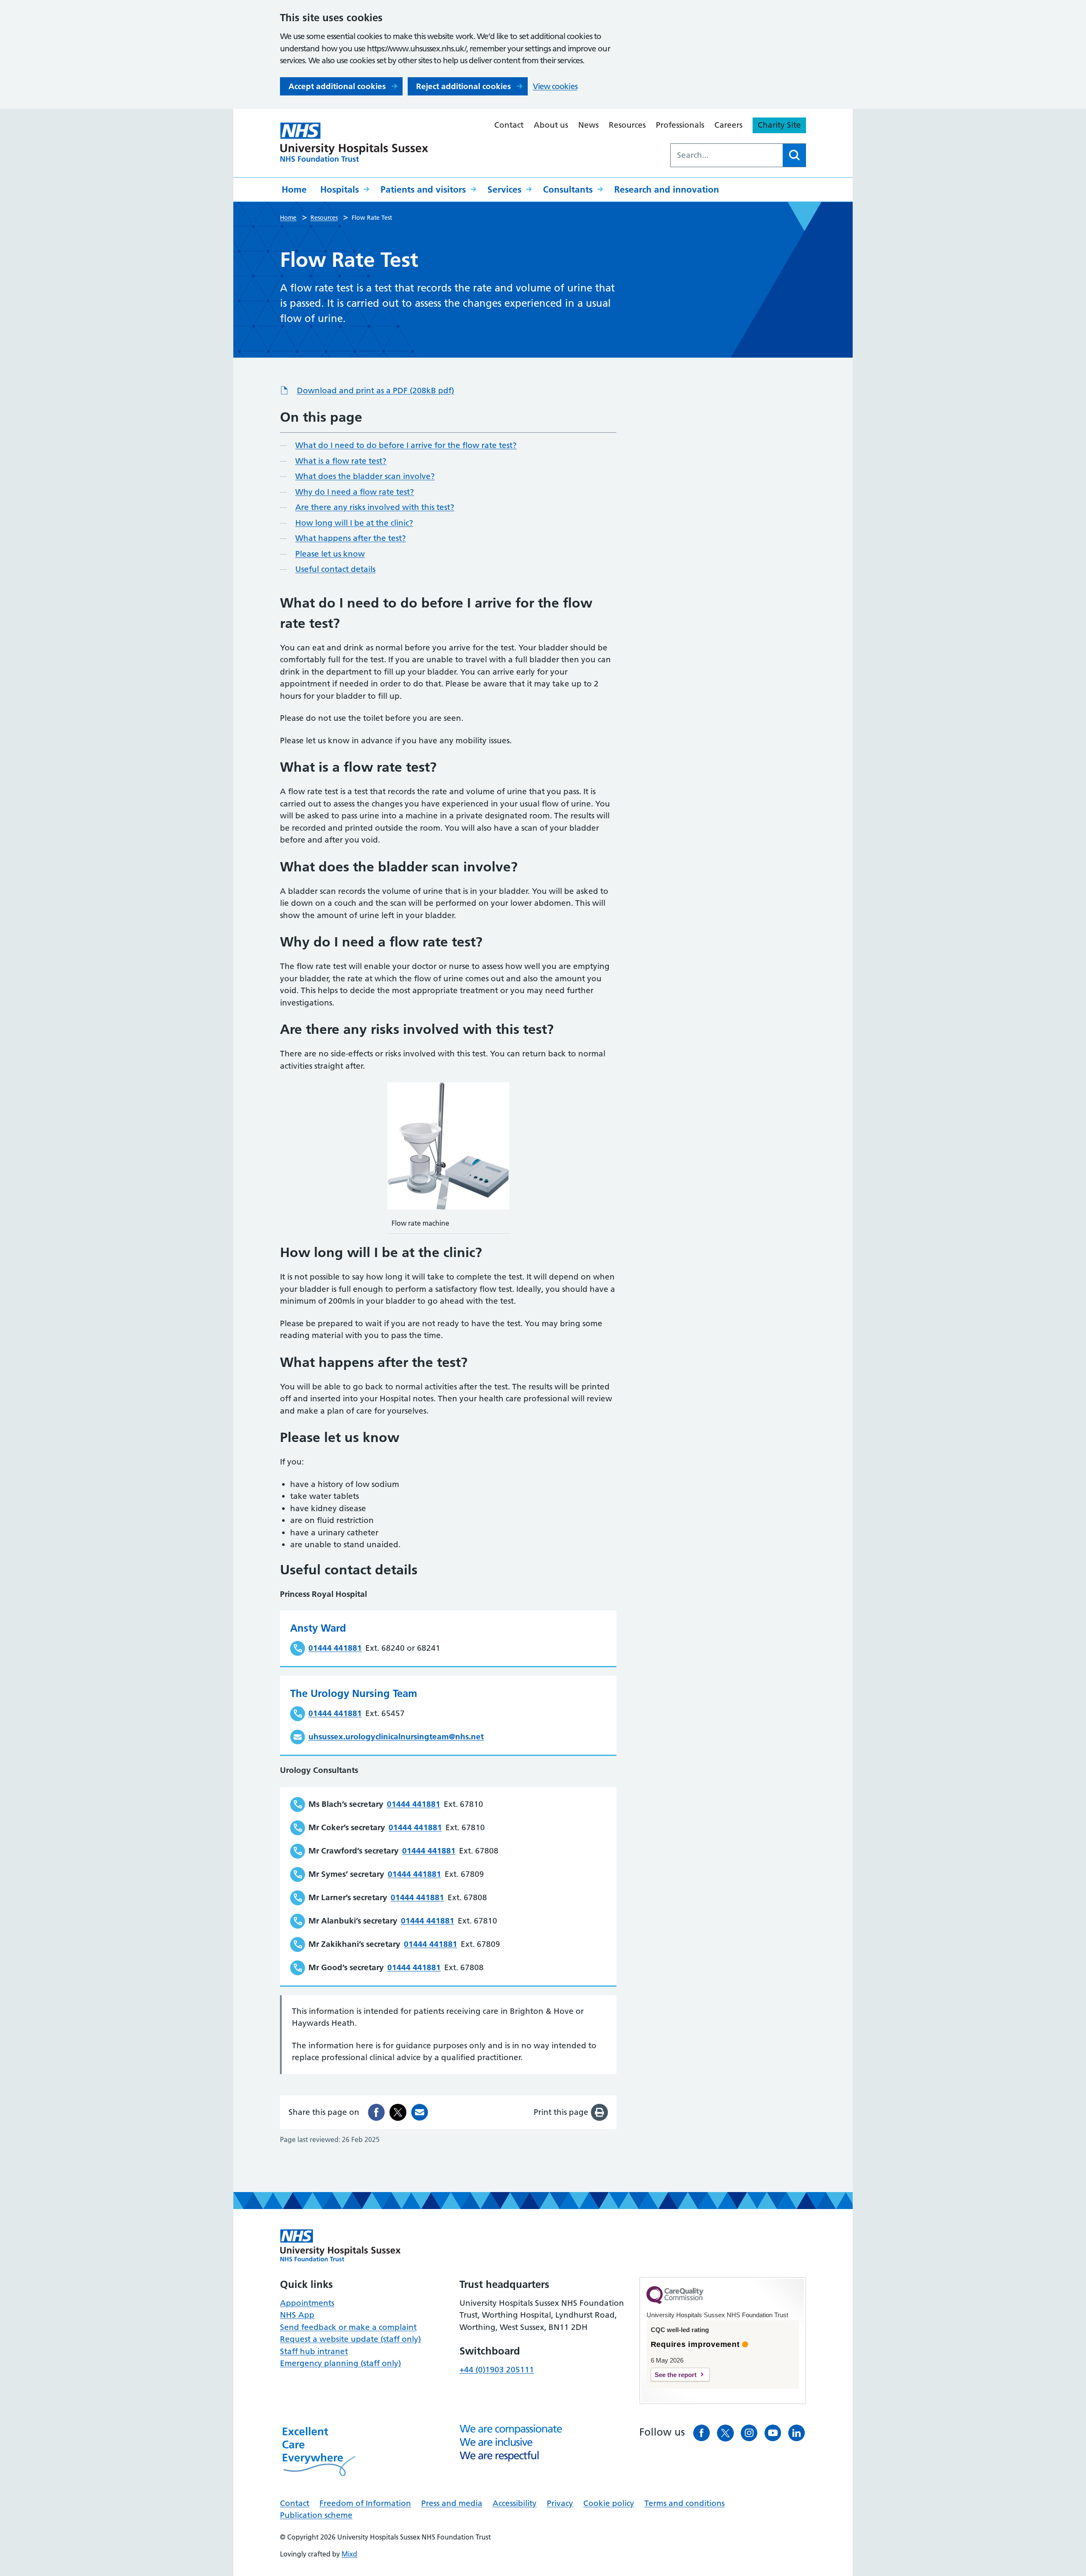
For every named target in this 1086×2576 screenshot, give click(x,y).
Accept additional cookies (337, 86)
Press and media (452, 2503)
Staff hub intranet (314, 2351)
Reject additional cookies (463, 86)
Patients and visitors (423, 189)
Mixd (349, 2554)
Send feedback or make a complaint (348, 2327)
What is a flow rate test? (341, 461)
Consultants (568, 189)
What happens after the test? (351, 538)
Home (294, 189)
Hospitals (340, 189)
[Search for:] (727, 155)
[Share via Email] (420, 2112)
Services (504, 189)
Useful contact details (335, 569)
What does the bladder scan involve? (365, 476)
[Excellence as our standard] (340, 2246)
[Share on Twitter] (398, 2112)
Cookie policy (609, 2503)
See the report (676, 2375)
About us (551, 125)
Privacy (560, 2503)
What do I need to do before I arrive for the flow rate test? (406, 445)
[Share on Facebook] (376, 2112)
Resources (627, 125)
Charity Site (779, 125)
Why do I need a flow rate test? (355, 492)
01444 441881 (335, 1648)
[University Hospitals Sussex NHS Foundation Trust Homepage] (354, 142)
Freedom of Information (365, 2503)
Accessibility (515, 2503)
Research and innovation (667, 189)
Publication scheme (316, 2515)
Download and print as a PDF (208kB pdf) (375, 391)
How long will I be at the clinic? (354, 523)
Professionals (680, 125)
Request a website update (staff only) (350, 2339)
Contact (509, 125)
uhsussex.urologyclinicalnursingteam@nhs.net (396, 1737)
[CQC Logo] (675, 2302)
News (588, 125)
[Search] (794, 155)
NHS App (297, 2315)
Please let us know (330, 554)
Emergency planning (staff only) (340, 2363)
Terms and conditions (684, 2503)
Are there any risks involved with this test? (375, 507)
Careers (728, 125)
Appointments (307, 2303)
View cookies (555, 86)
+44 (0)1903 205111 (497, 2370)
